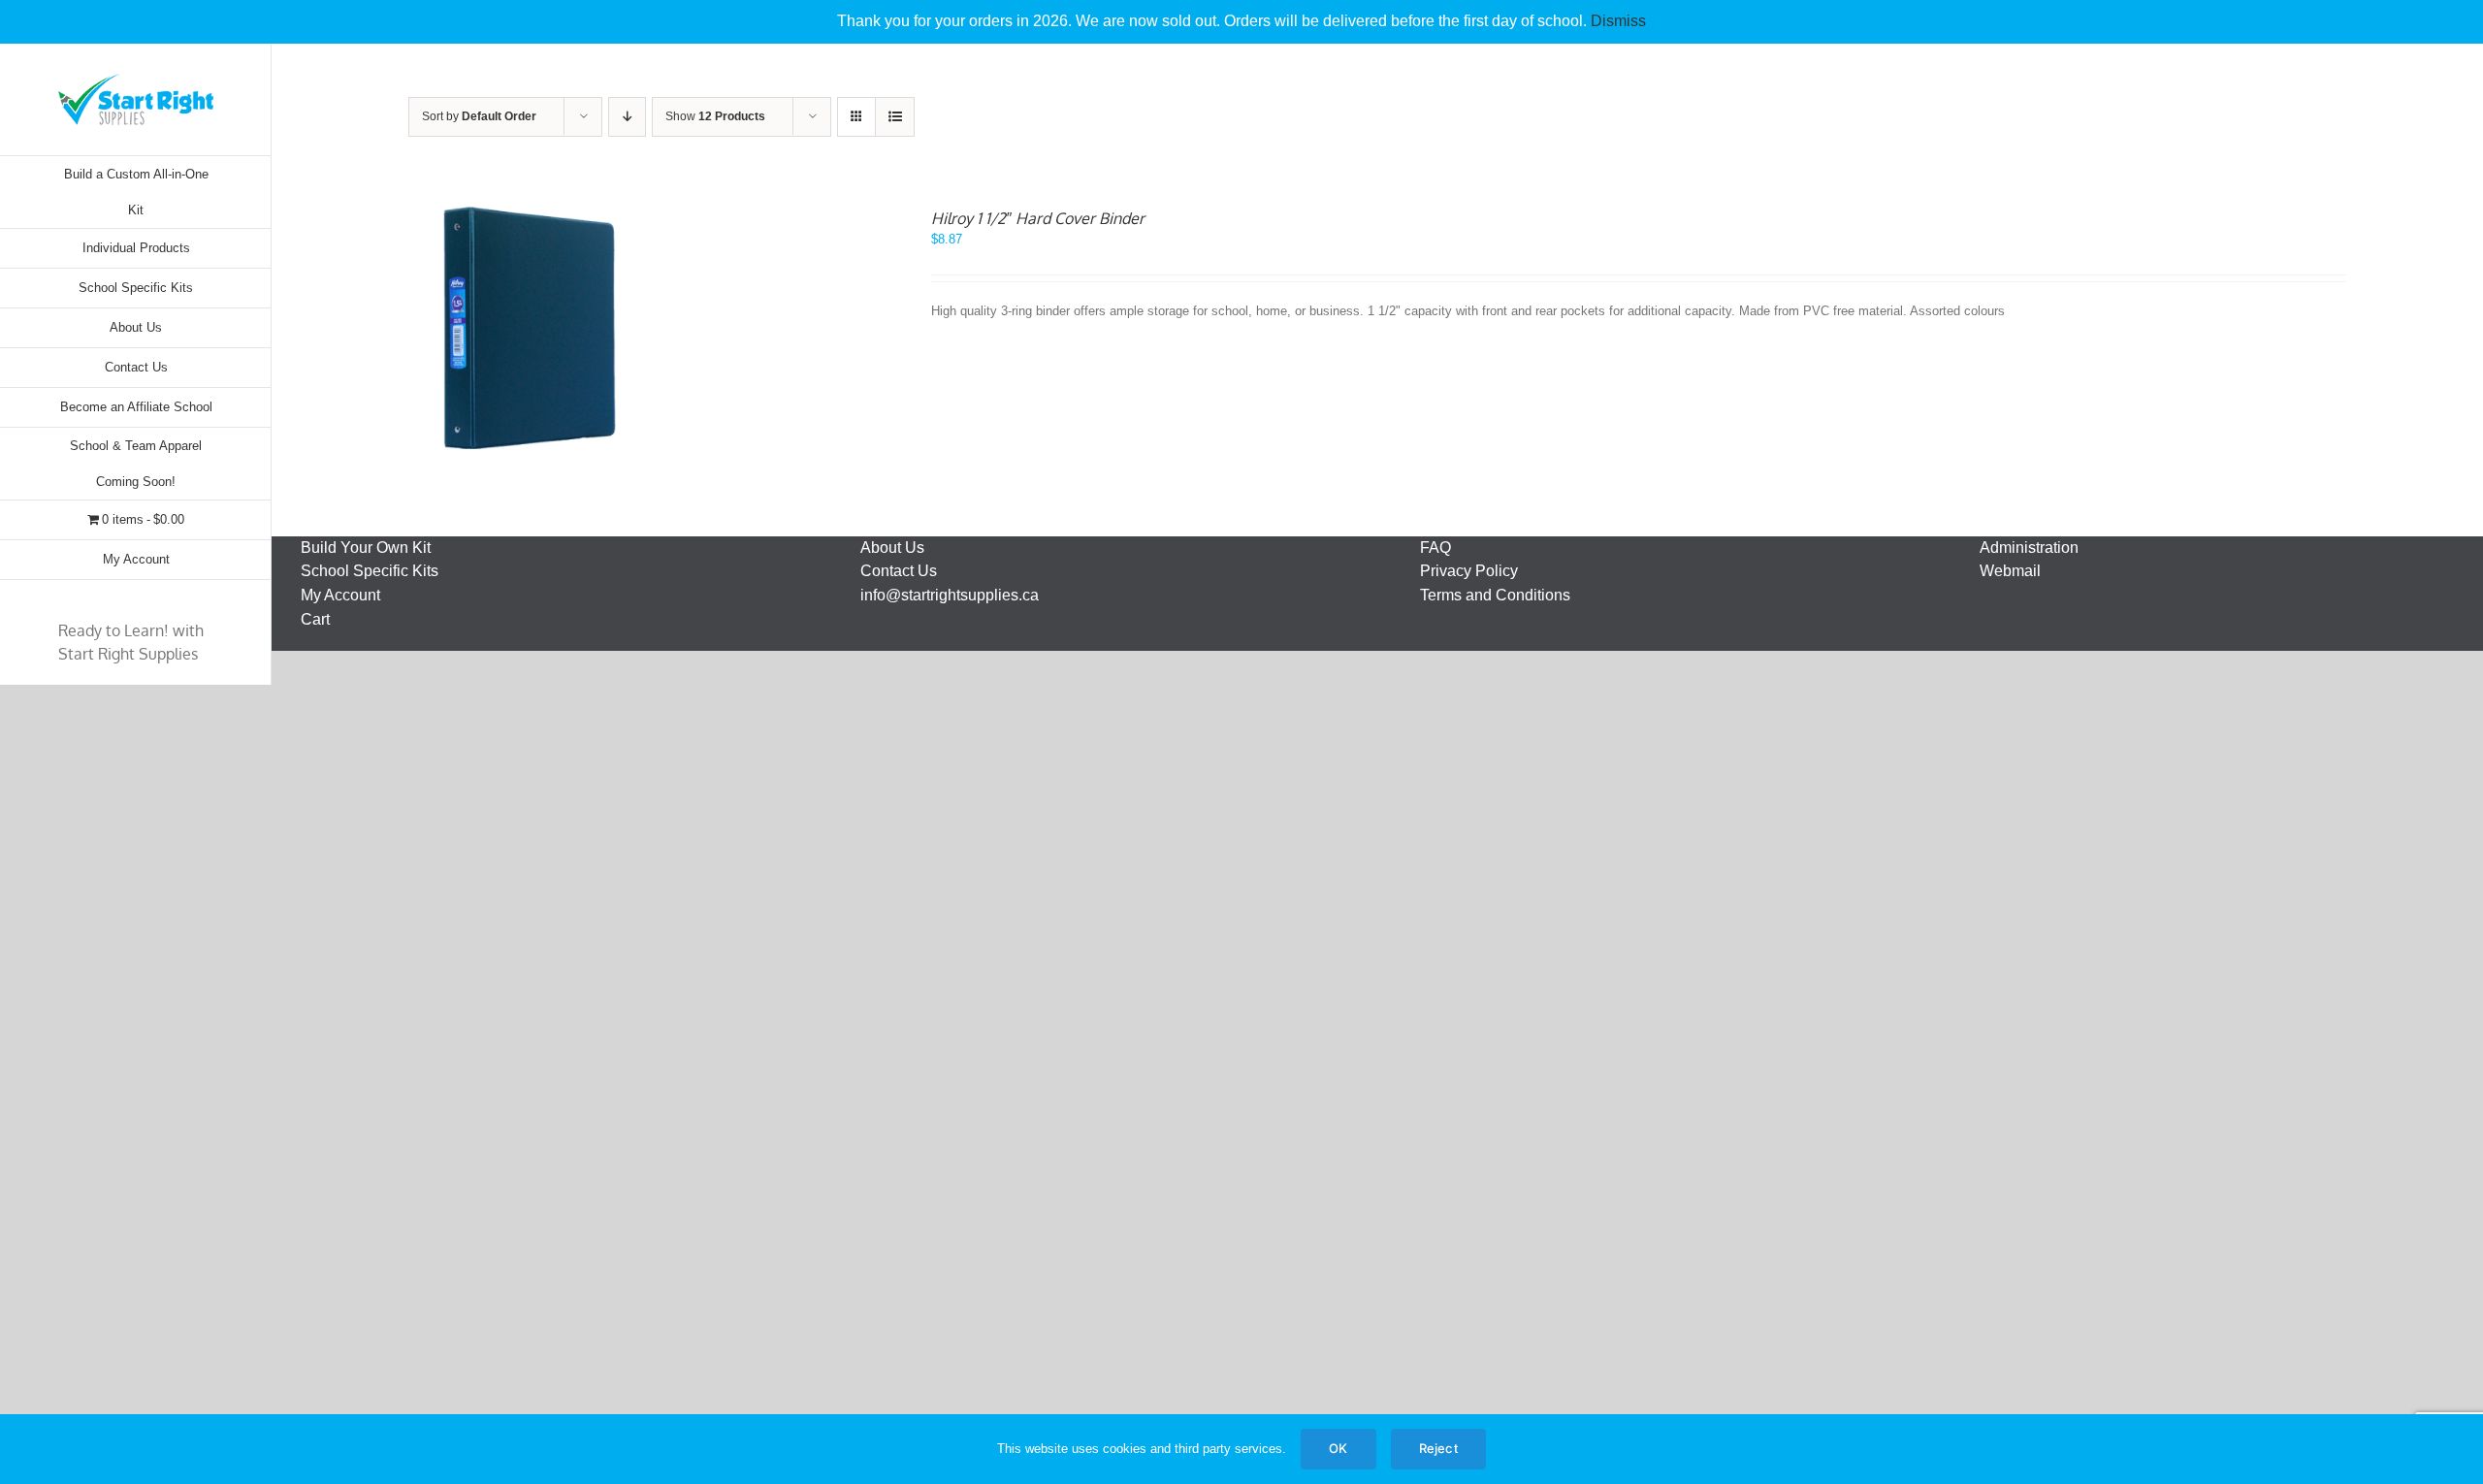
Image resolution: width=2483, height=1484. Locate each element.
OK (1338, 1448)
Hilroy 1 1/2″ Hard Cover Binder (1038, 218)
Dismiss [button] (1618, 21)
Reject (1438, 1448)
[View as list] (895, 117)
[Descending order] (627, 117)
